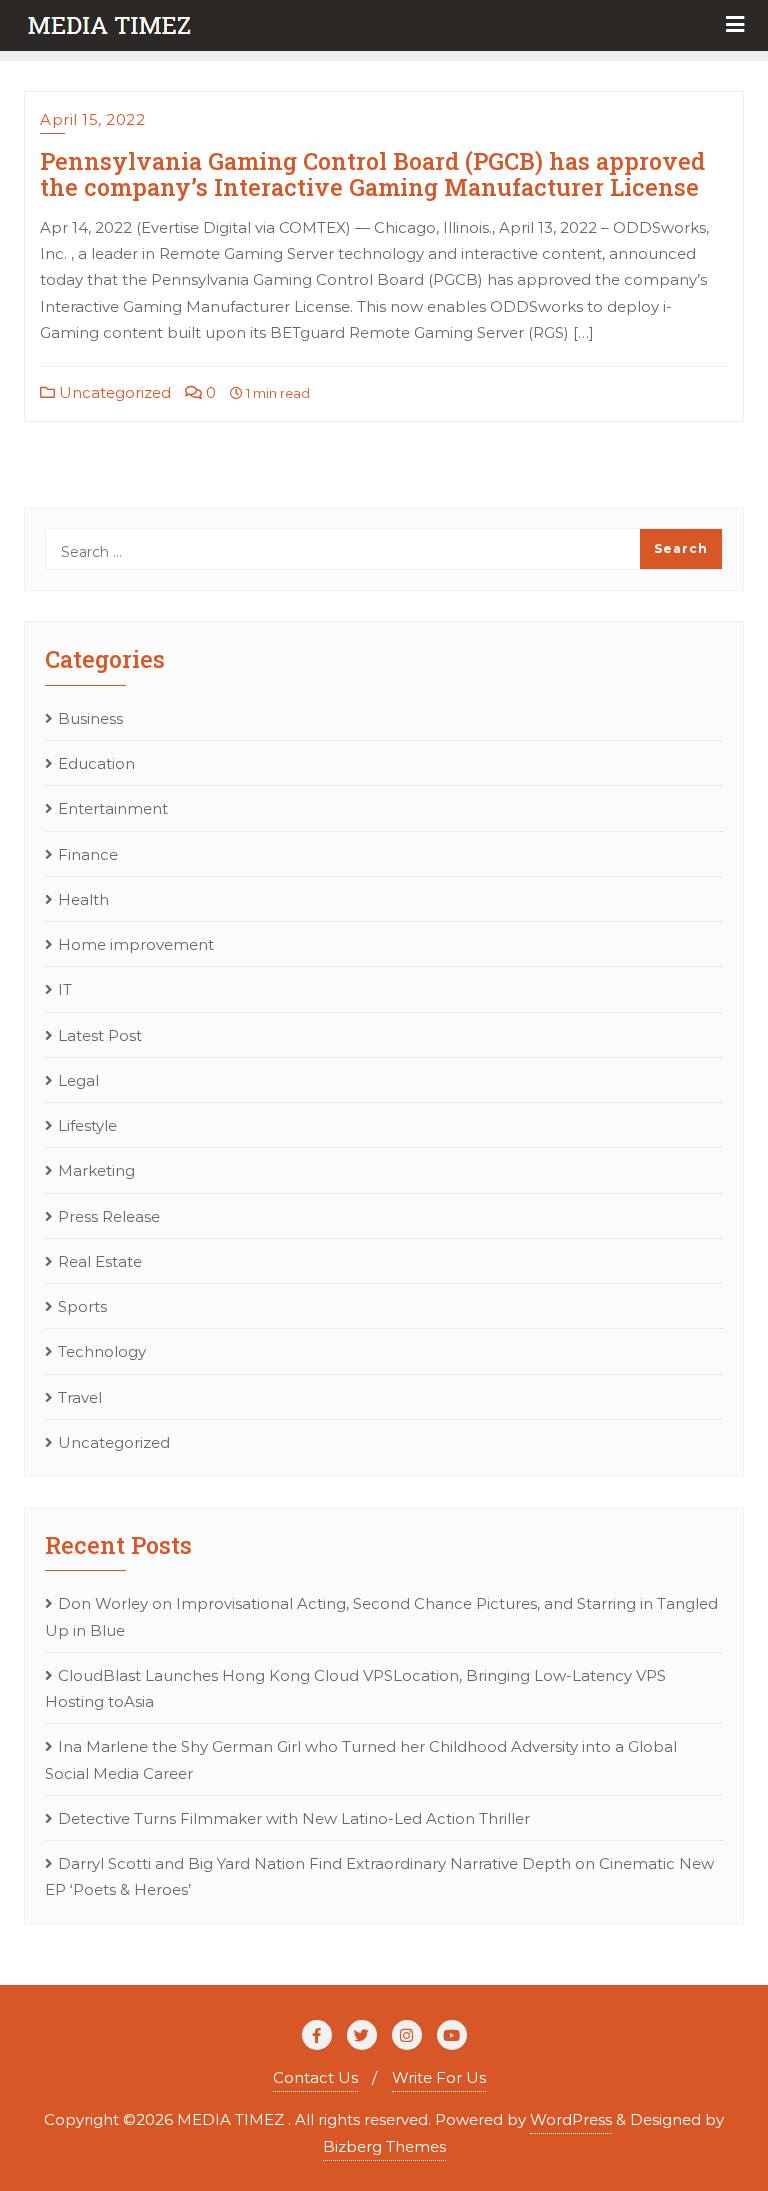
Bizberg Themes (384, 2146)
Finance (88, 854)
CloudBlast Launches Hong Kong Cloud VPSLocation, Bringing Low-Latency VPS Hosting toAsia (355, 1688)
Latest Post (100, 1035)
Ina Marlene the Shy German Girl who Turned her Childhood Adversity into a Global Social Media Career (361, 1759)
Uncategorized (113, 392)
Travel (80, 1397)
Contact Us (315, 2077)
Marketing (96, 1170)
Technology (102, 1351)
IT (65, 989)
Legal (78, 1080)
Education (96, 763)
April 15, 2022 (92, 119)
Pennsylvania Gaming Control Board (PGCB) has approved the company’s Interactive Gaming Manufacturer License (372, 173)
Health (83, 899)
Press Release (109, 1216)
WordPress (571, 2119)
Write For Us (439, 2077)
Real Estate (100, 1261)
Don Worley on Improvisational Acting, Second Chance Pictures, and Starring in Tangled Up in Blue (381, 1616)
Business (90, 718)
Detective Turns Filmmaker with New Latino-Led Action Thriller (294, 1818)
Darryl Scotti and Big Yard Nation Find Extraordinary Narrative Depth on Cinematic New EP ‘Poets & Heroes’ (379, 1876)
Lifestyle (87, 1125)
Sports (82, 1306)
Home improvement (136, 944)
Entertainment (113, 808)
